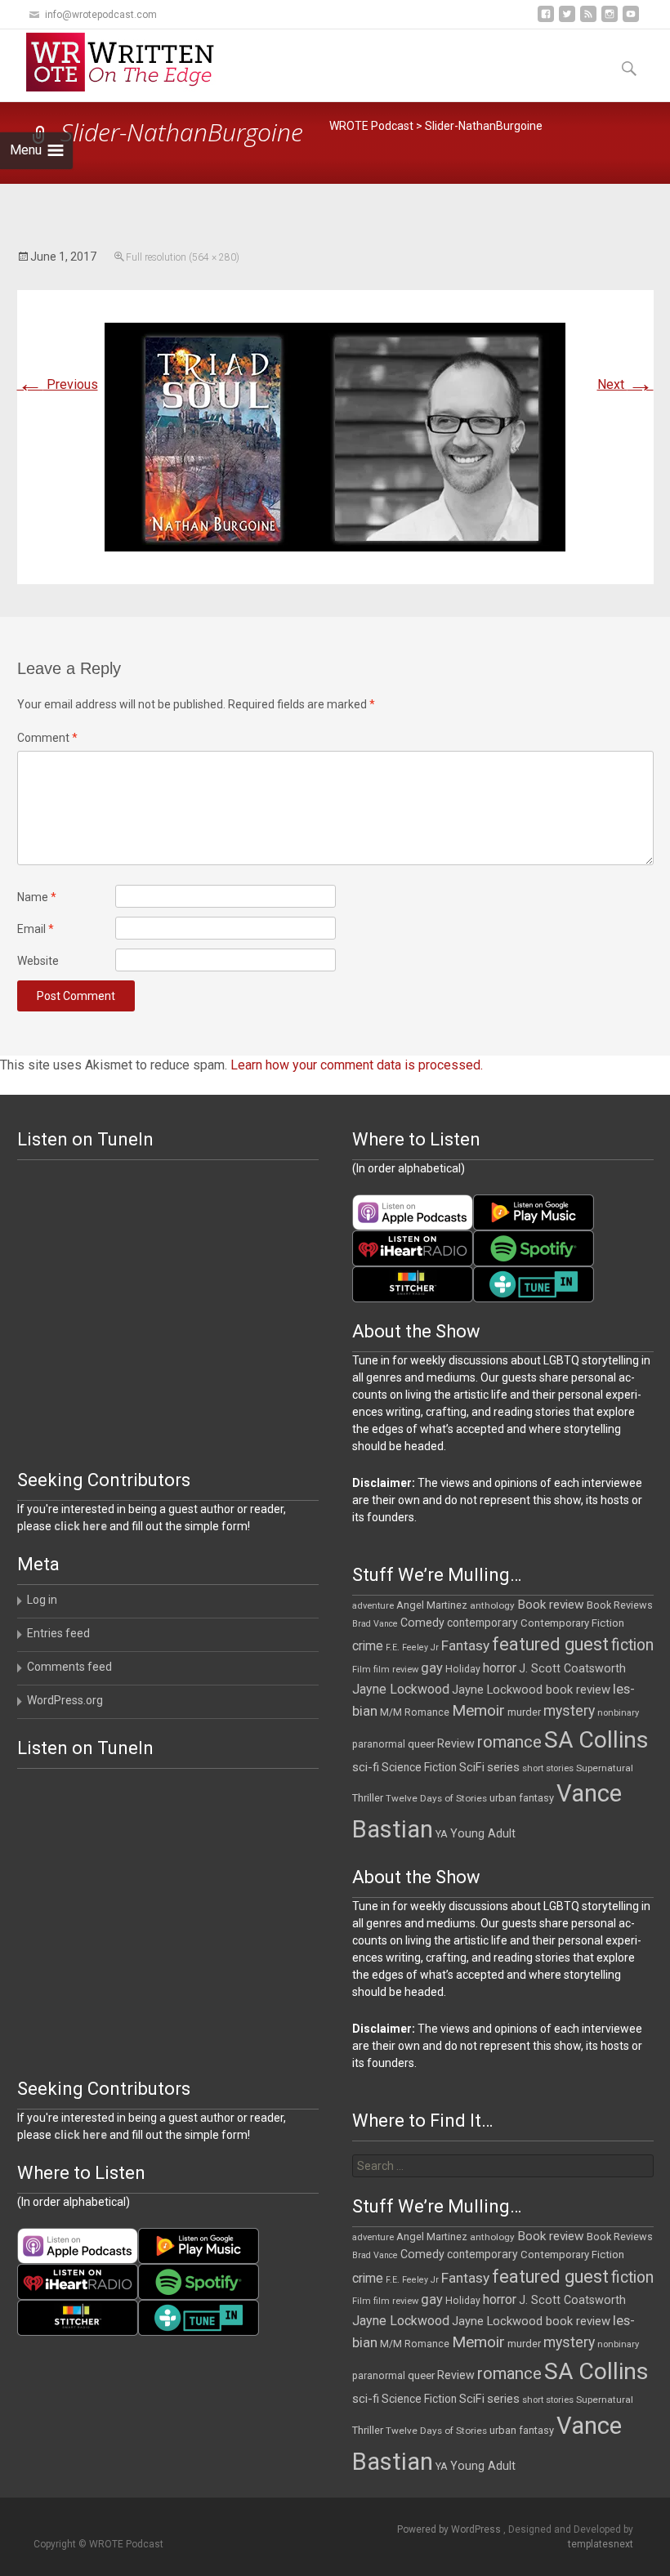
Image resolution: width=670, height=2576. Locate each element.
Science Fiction (419, 1767)
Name (37, 897)
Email (36, 929)
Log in (42, 1600)
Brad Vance (375, 1624)
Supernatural (605, 1768)
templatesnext (601, 2544)
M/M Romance (415, 1712)
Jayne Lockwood (401, 1689)
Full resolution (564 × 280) (183, 257)
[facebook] (546, 20)
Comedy (422, 1623)
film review (396, 1670)
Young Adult (483, 1833)
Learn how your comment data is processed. (357, 1065)
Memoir (478, 1710)
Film (362, 1670)
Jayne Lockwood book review (531, 1690)
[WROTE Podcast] (127, 62)
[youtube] (631, 20)
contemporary (482, 1623)
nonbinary (618, 1713)
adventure (373, 1606)
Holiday (463, 1669)
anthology (492, 1605)
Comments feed (69, 1667)
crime (368, 1646)
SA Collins (596, 1740)
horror (500, 1668)
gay (432, 1668)
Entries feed (58, 1633)
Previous (58, 384)
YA (442, 1834)
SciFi (472, 1768)
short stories (548, 1768)
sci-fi (366, 1767)
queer (421, 1744)
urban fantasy (522, 1798)
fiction (632, 1645)
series (503, 1767)
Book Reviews (620, 1605)
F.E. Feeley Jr (412, 1647)
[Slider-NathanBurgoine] (335, 436)
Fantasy (465, 1645)
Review (456, 1743)
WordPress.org (65, 1700)
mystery (569, 1711)
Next (625, 384)
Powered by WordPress (450, 2529)
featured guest (550, 1644)
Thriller (368, 1798)
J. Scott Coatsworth (572, 1668)
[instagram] (610, 20)
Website (38, 961)
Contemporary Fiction (572, 1623)
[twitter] (567, 20)
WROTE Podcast (371, 126)
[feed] (588, 20)
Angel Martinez (432, 1605)
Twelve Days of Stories (436, 1798)
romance (509, 1742)
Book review (551, 1605)
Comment (47, 738)
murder (524, 1712)
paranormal (379, 1744)
